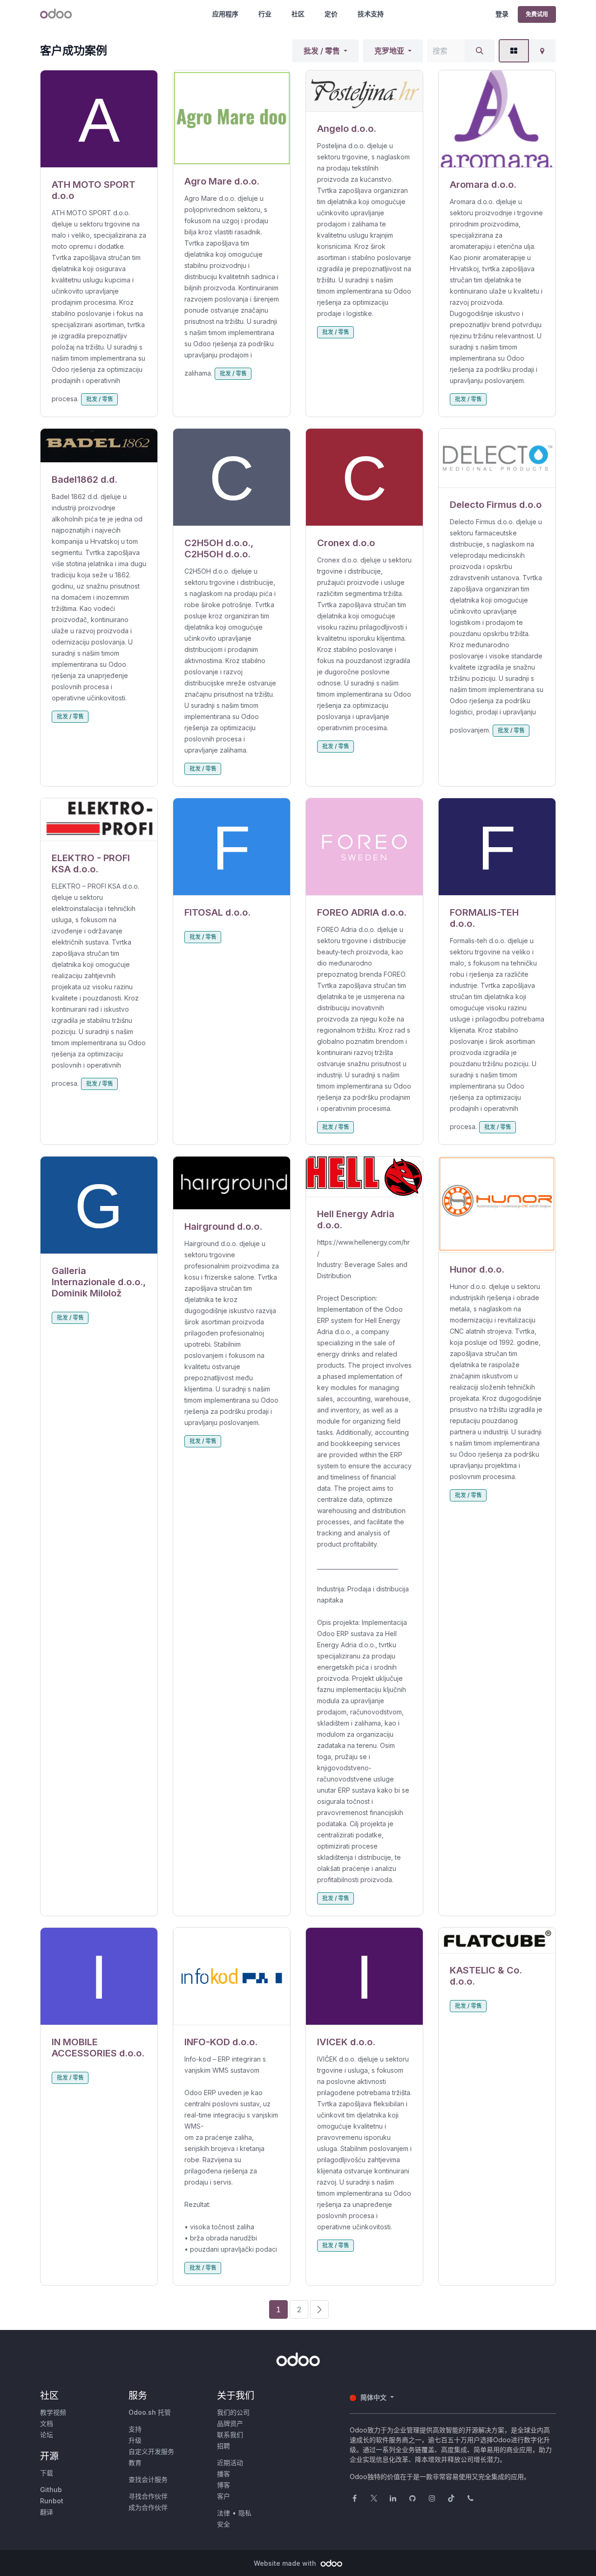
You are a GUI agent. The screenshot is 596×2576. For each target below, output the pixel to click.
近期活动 (230, 2463)
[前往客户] (99, 119)
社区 (298, 14)
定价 (331, 14)
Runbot (52, 2501)
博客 (223, 2485)
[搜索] (480, 51)
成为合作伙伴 (148, 2507)
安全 (223, 2524)
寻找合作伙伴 (148, 2496)
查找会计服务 (148, 2479)
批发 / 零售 (322, 51)
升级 (135, 2440)
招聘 (223, 2446)
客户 (223, 2496)
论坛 (47, 2435)
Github (51, 2490)
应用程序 (225, 14)
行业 (265, 14)
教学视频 (53, 2412)
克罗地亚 (389, 51)
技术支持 (371, 14)
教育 (135, 2463)
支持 (135, 2429)
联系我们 (230, 2435)
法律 (223, 2513)
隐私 (245, 2513)
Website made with (286, 2563)
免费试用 (537, 14)
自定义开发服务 (151, 2451)
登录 (502, 14)
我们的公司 (233, 2412)
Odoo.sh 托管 (150, 2412)
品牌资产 (230, 2423)
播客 (223, 2474)
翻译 (47, 2512)
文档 (47, 2423)
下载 (47, 2473)
